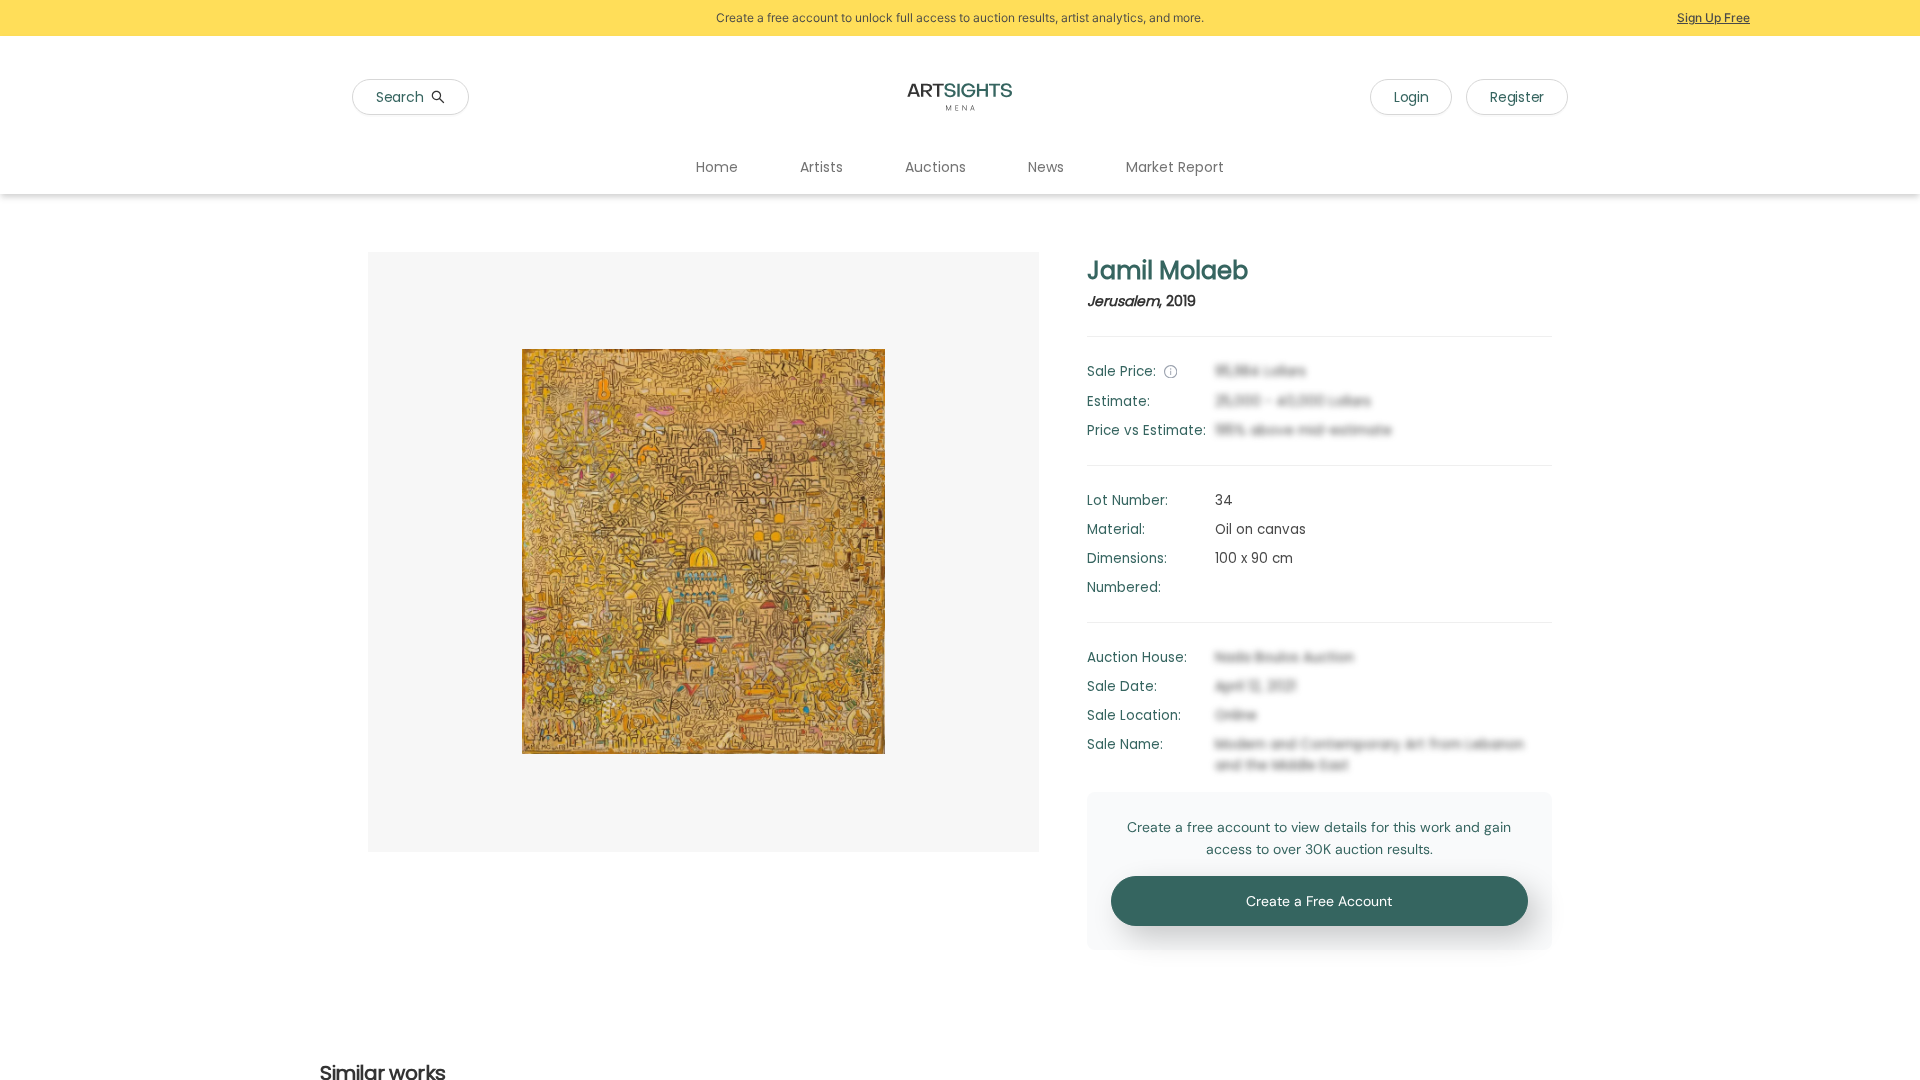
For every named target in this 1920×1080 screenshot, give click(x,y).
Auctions (935, 167)
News (1046, 167)
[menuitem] (717, 168)
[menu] (960, 168)
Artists (821, 167)
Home (717, 167)
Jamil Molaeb (1167, 270)
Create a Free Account (1319, 901)
